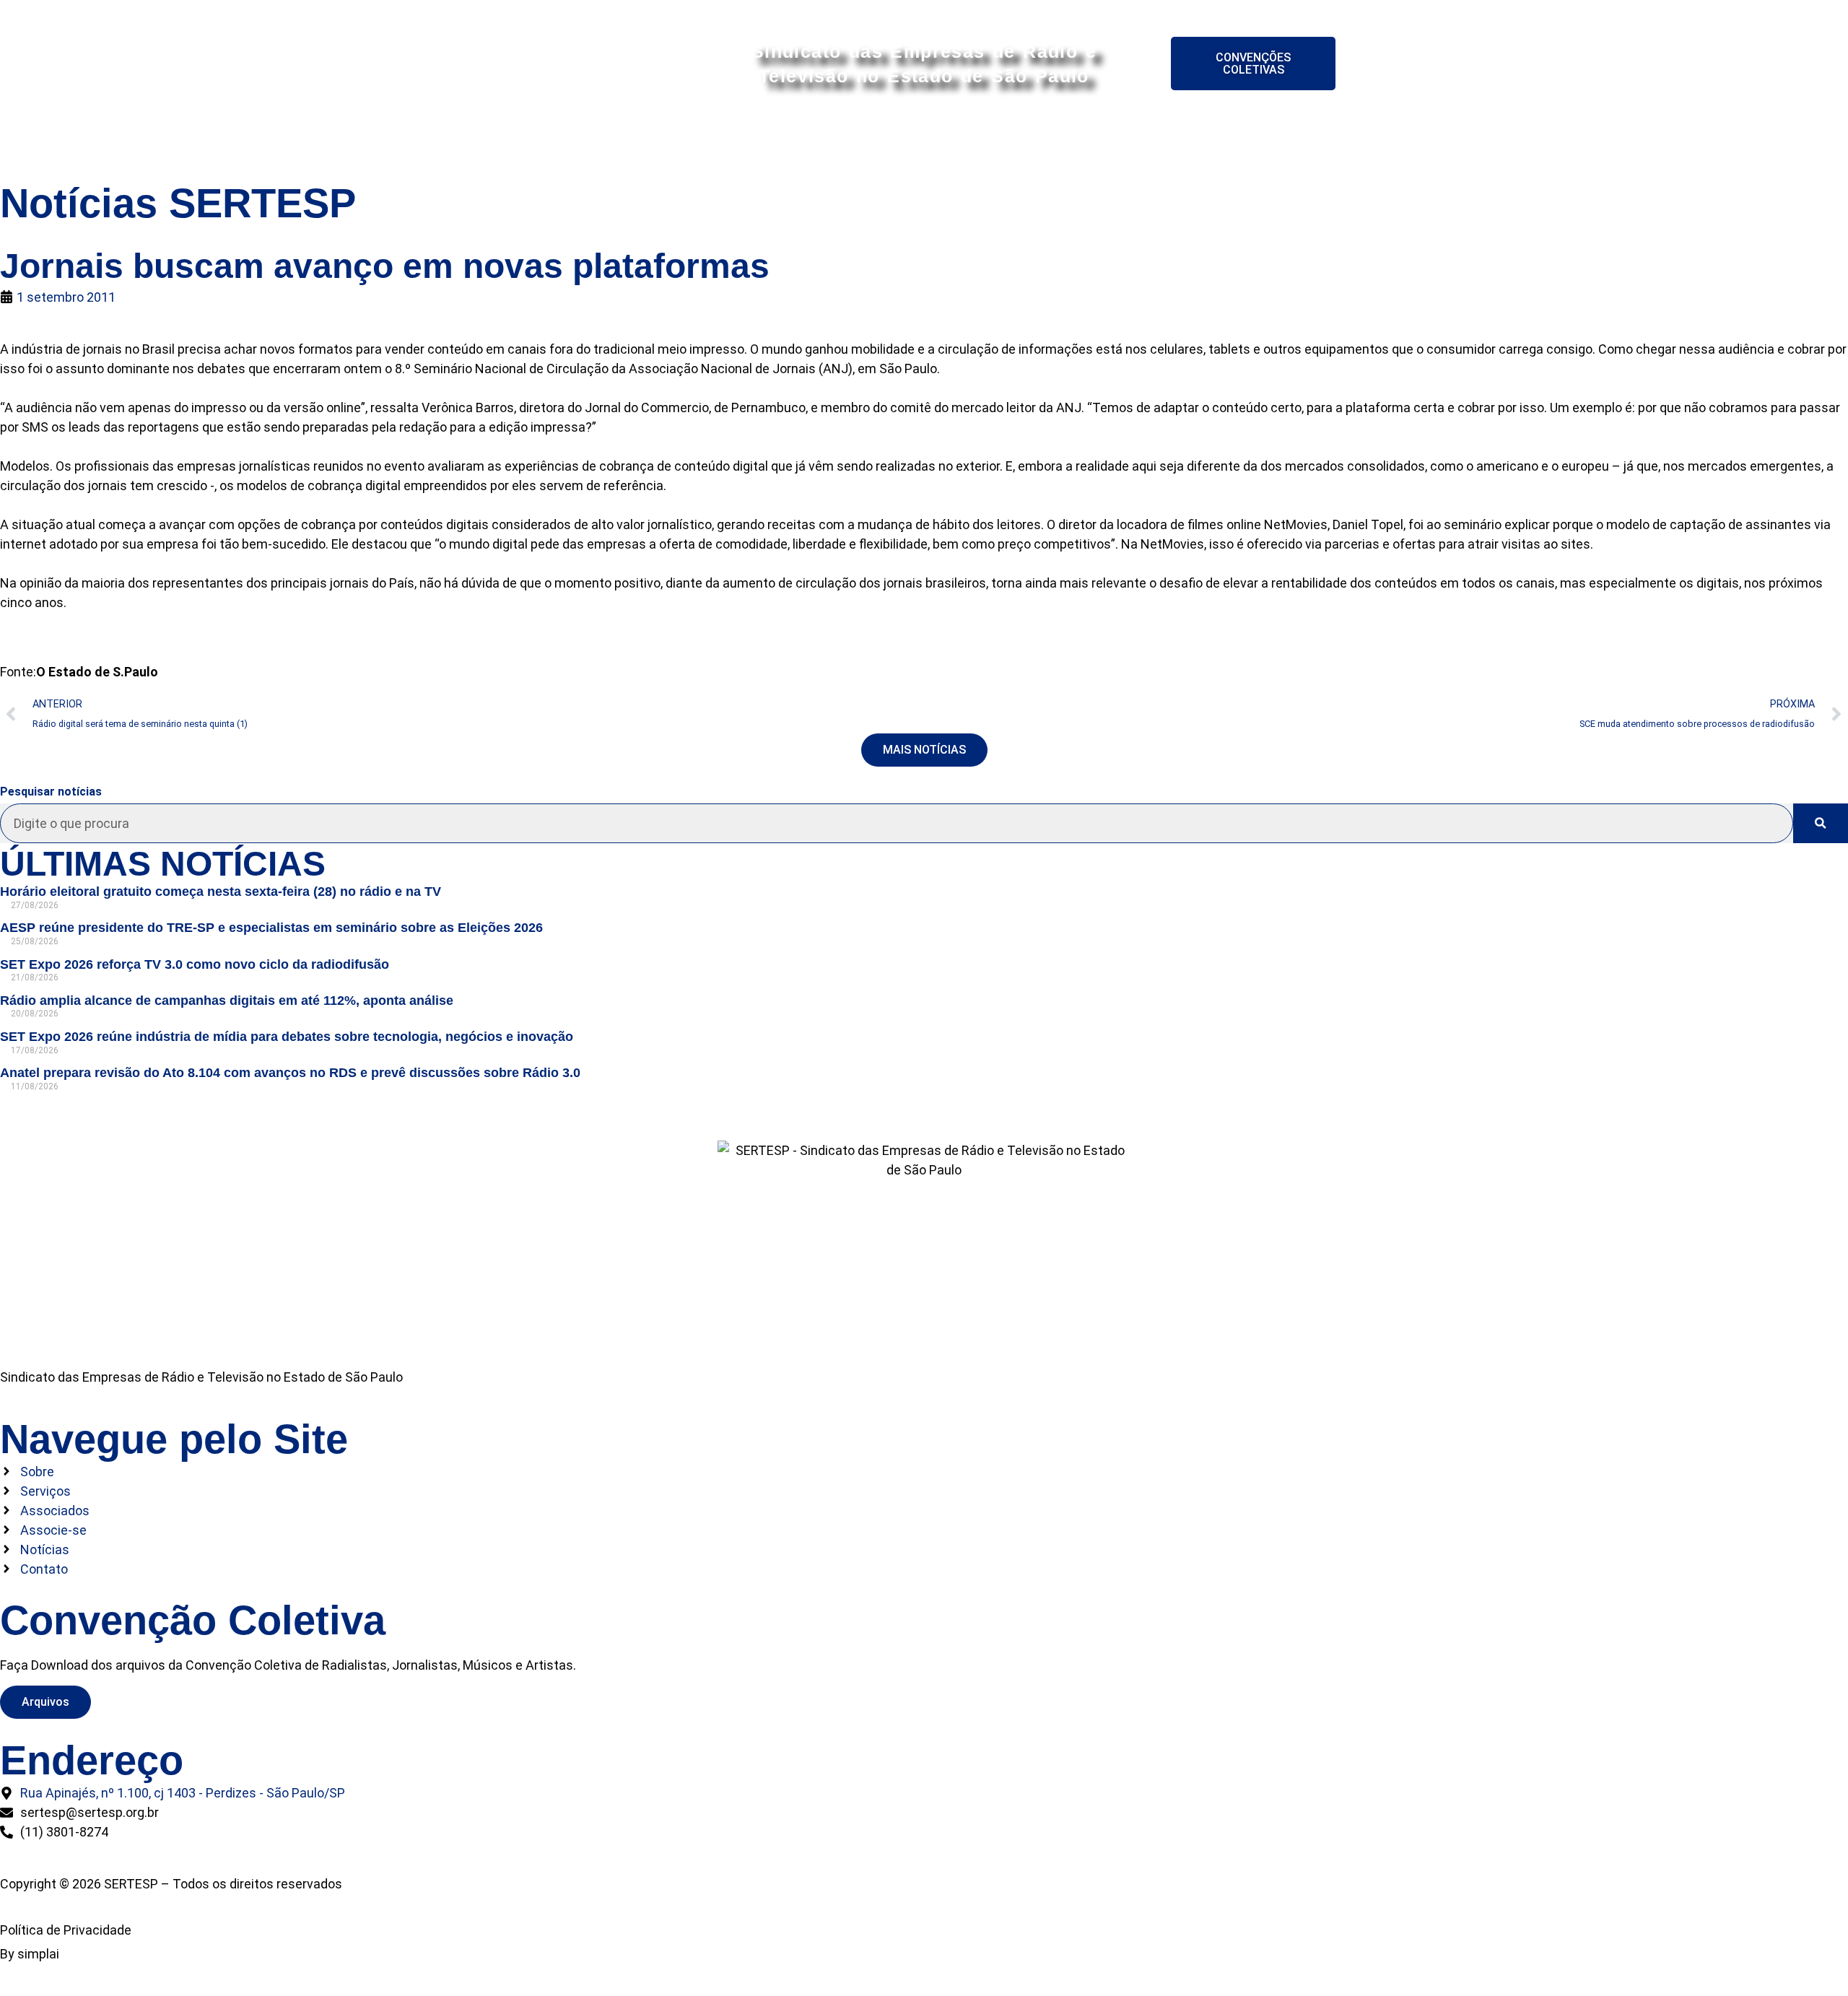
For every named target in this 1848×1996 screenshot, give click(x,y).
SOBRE (657, 138)
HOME (589, 138)
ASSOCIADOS (839, 138)
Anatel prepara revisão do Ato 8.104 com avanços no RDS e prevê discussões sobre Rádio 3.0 (290, 1073)
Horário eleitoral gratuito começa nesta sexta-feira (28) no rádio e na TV (221, 892)
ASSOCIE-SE (947, 138)
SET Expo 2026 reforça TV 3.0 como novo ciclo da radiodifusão (195, 964)
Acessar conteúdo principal (924, 13)
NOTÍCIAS (1159, 138)
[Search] (1821, 823)
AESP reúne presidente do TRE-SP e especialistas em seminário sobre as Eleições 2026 (271, 928)
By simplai (30, 1954)
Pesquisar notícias (51, 792)
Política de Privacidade (66, 1930)
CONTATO (1248, 138)
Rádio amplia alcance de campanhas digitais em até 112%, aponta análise (227, 1001)
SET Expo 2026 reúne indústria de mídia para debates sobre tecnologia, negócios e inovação (287, 1037)
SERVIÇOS (738, 138)
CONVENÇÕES (1057, 138)
